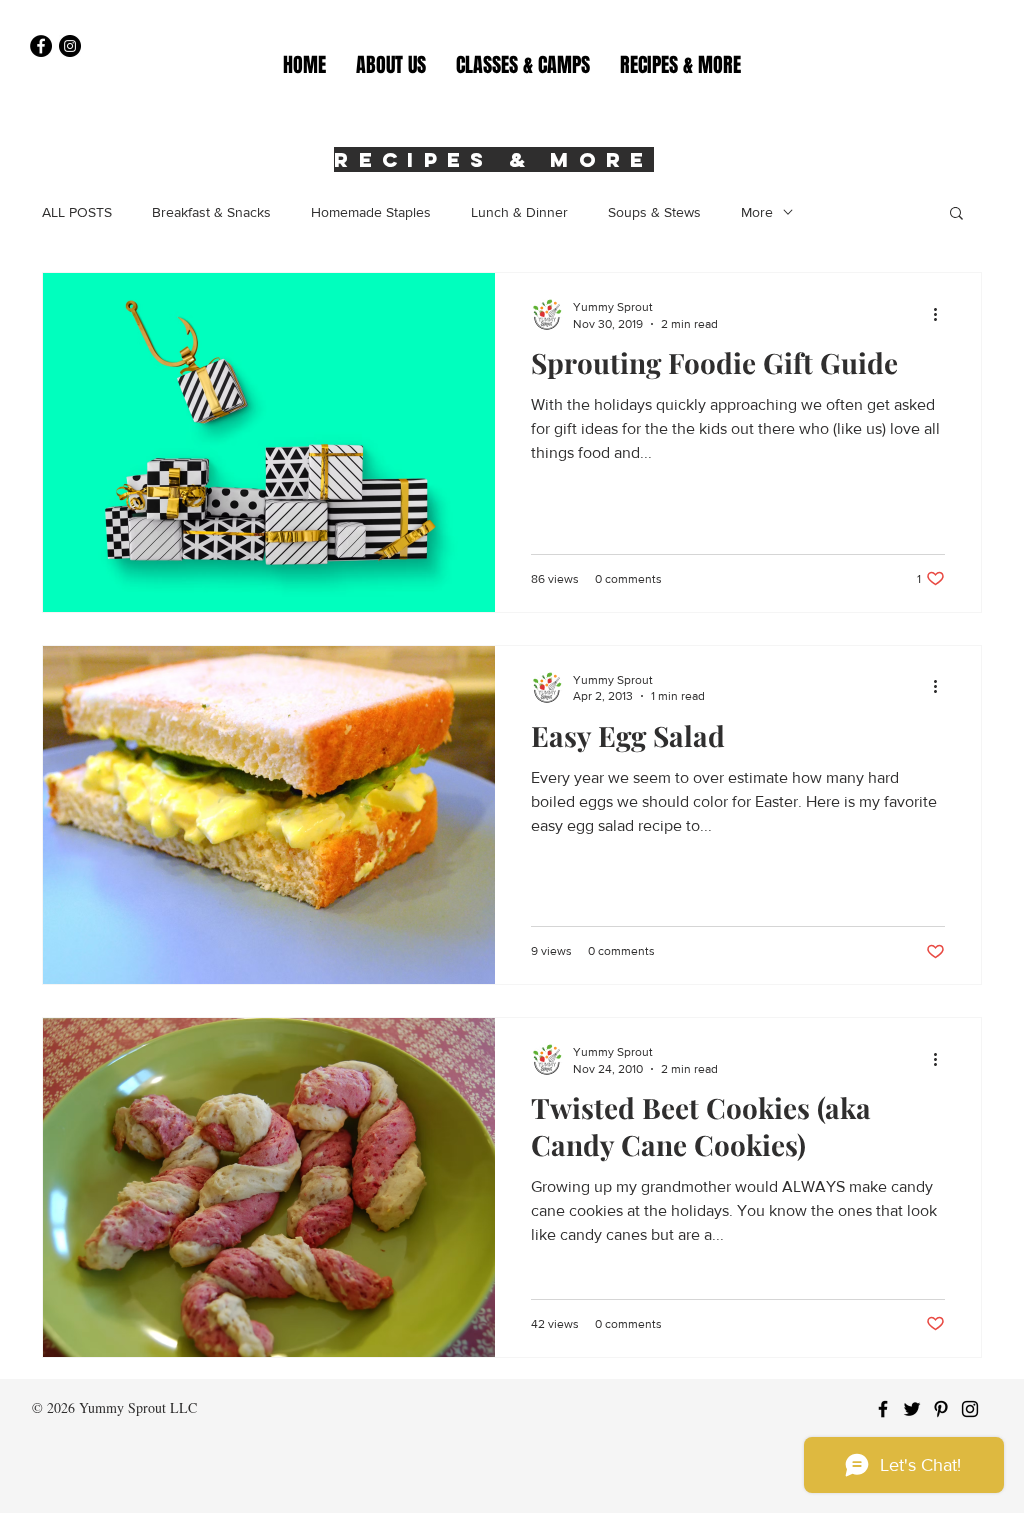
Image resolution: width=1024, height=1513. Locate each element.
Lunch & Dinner (519, 212)
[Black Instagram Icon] (970, 1409)
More (757, 212)
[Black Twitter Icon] (912, 1409)
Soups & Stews (654, 212)
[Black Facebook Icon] (883, 1409)
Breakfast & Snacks (211, 212)
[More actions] (942, 314)
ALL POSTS (77, 212)
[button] (523, 65)
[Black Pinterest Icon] (941, 1409)
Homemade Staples (371, 212)
